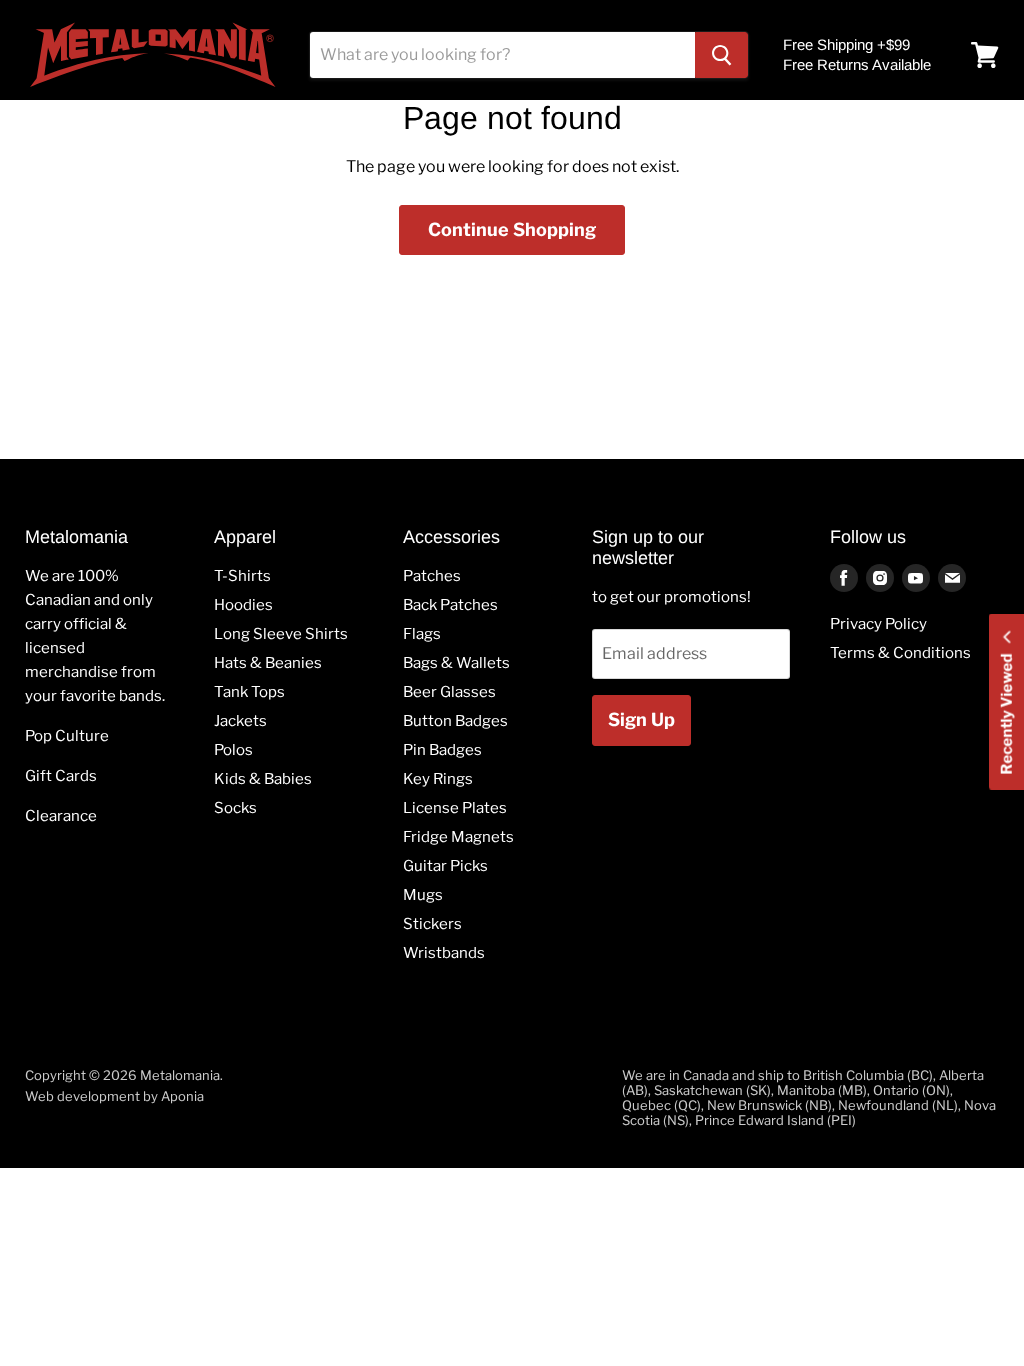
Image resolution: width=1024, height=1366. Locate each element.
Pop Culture (67, 736)
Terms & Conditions (900, 653)
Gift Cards (61, 776)
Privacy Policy (878, 624)
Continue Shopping (512, 229)
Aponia (182, 1096)
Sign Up (641, 719)
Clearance (61, 816)
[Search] (721, 55)
